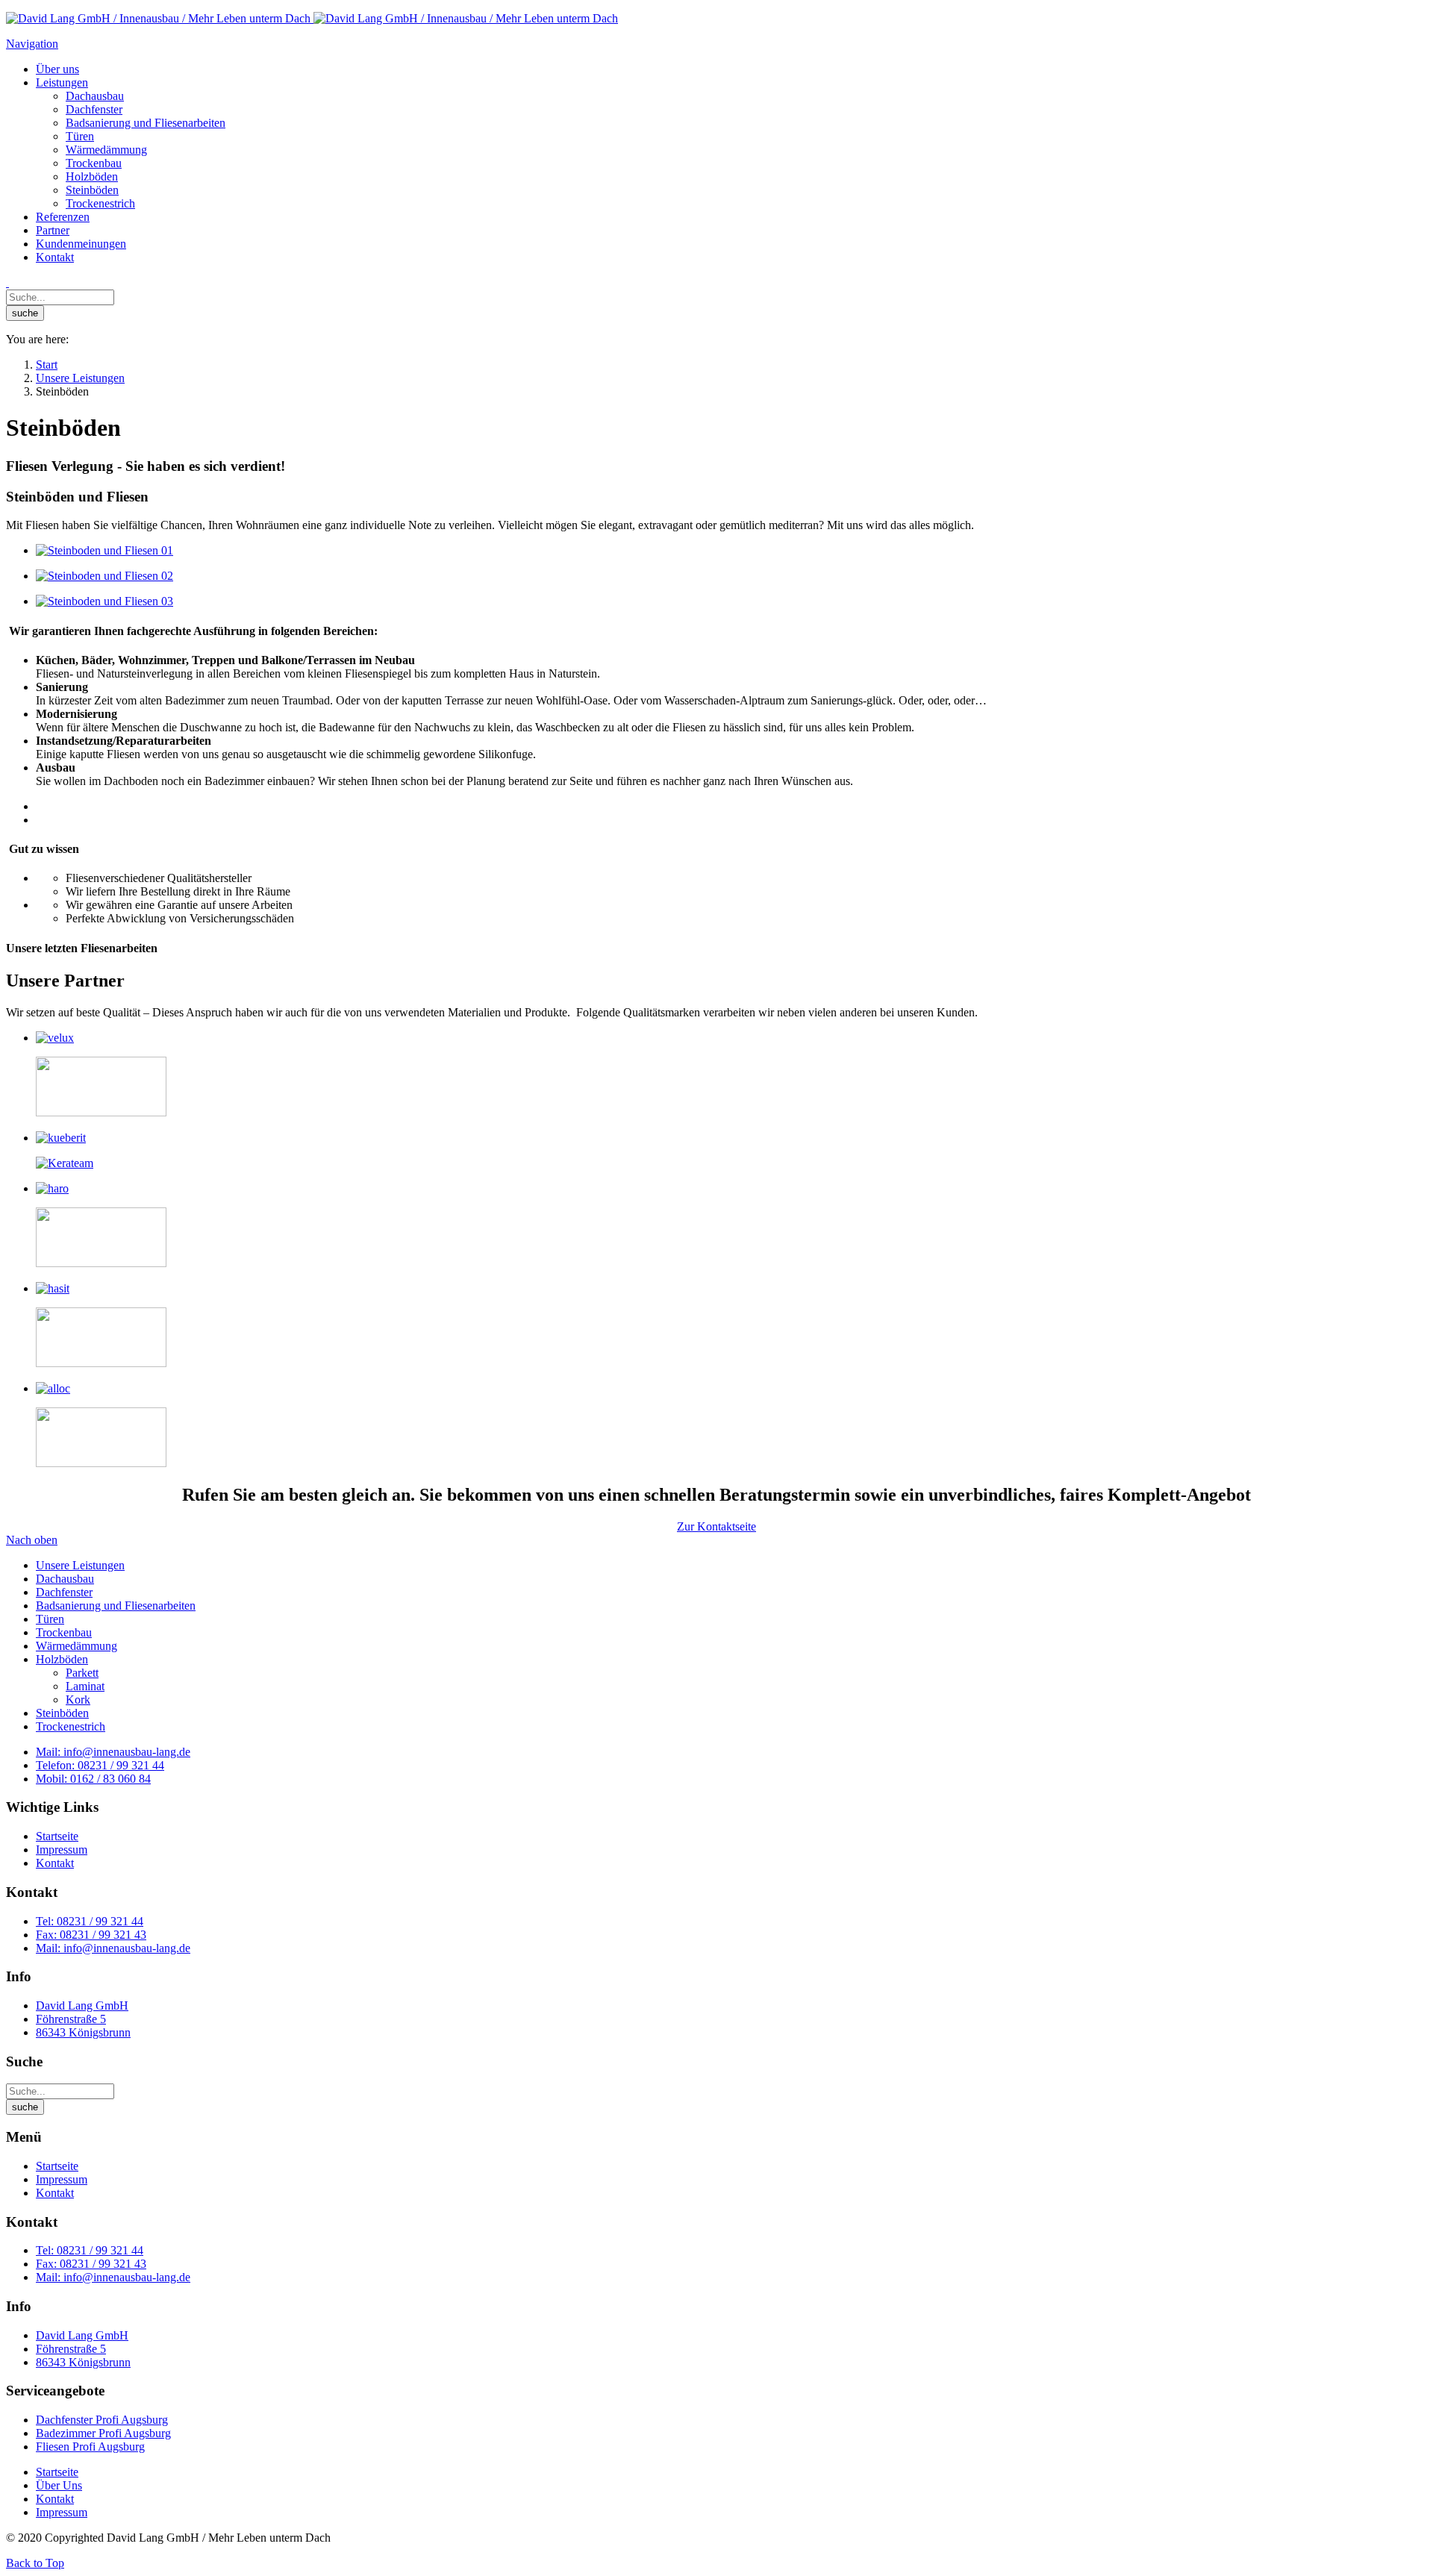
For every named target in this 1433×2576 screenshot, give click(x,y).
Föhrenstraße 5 (71, 2019)
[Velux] (55, 1038)
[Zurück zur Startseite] (312, 18)
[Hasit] (53, 1288)
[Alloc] (53, 1388)
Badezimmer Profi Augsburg (103, 2433)
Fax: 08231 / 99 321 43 (91, 1935)
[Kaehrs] (101, 1363)
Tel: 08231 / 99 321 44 (90, 1921)
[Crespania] (101, 1463)
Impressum (62, 1850)
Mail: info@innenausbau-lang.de (113, 1752)
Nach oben (32, 1540)
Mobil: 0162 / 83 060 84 (93, 1779)
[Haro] (52, 1188)
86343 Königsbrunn (83, 2032)
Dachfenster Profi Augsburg (102, 2420)
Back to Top (35, 2563)
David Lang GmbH (82, 2006)
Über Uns (59, 2485)
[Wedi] (101, 1263)
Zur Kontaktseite (716, 1526)
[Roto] (101, 1112)
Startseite (57, 1836)
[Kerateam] (65, 1163)
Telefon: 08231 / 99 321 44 (100, 1765)
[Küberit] (61, 1138)
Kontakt (55, 1863)
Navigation (32, 44)
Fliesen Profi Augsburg (90, 2447)
